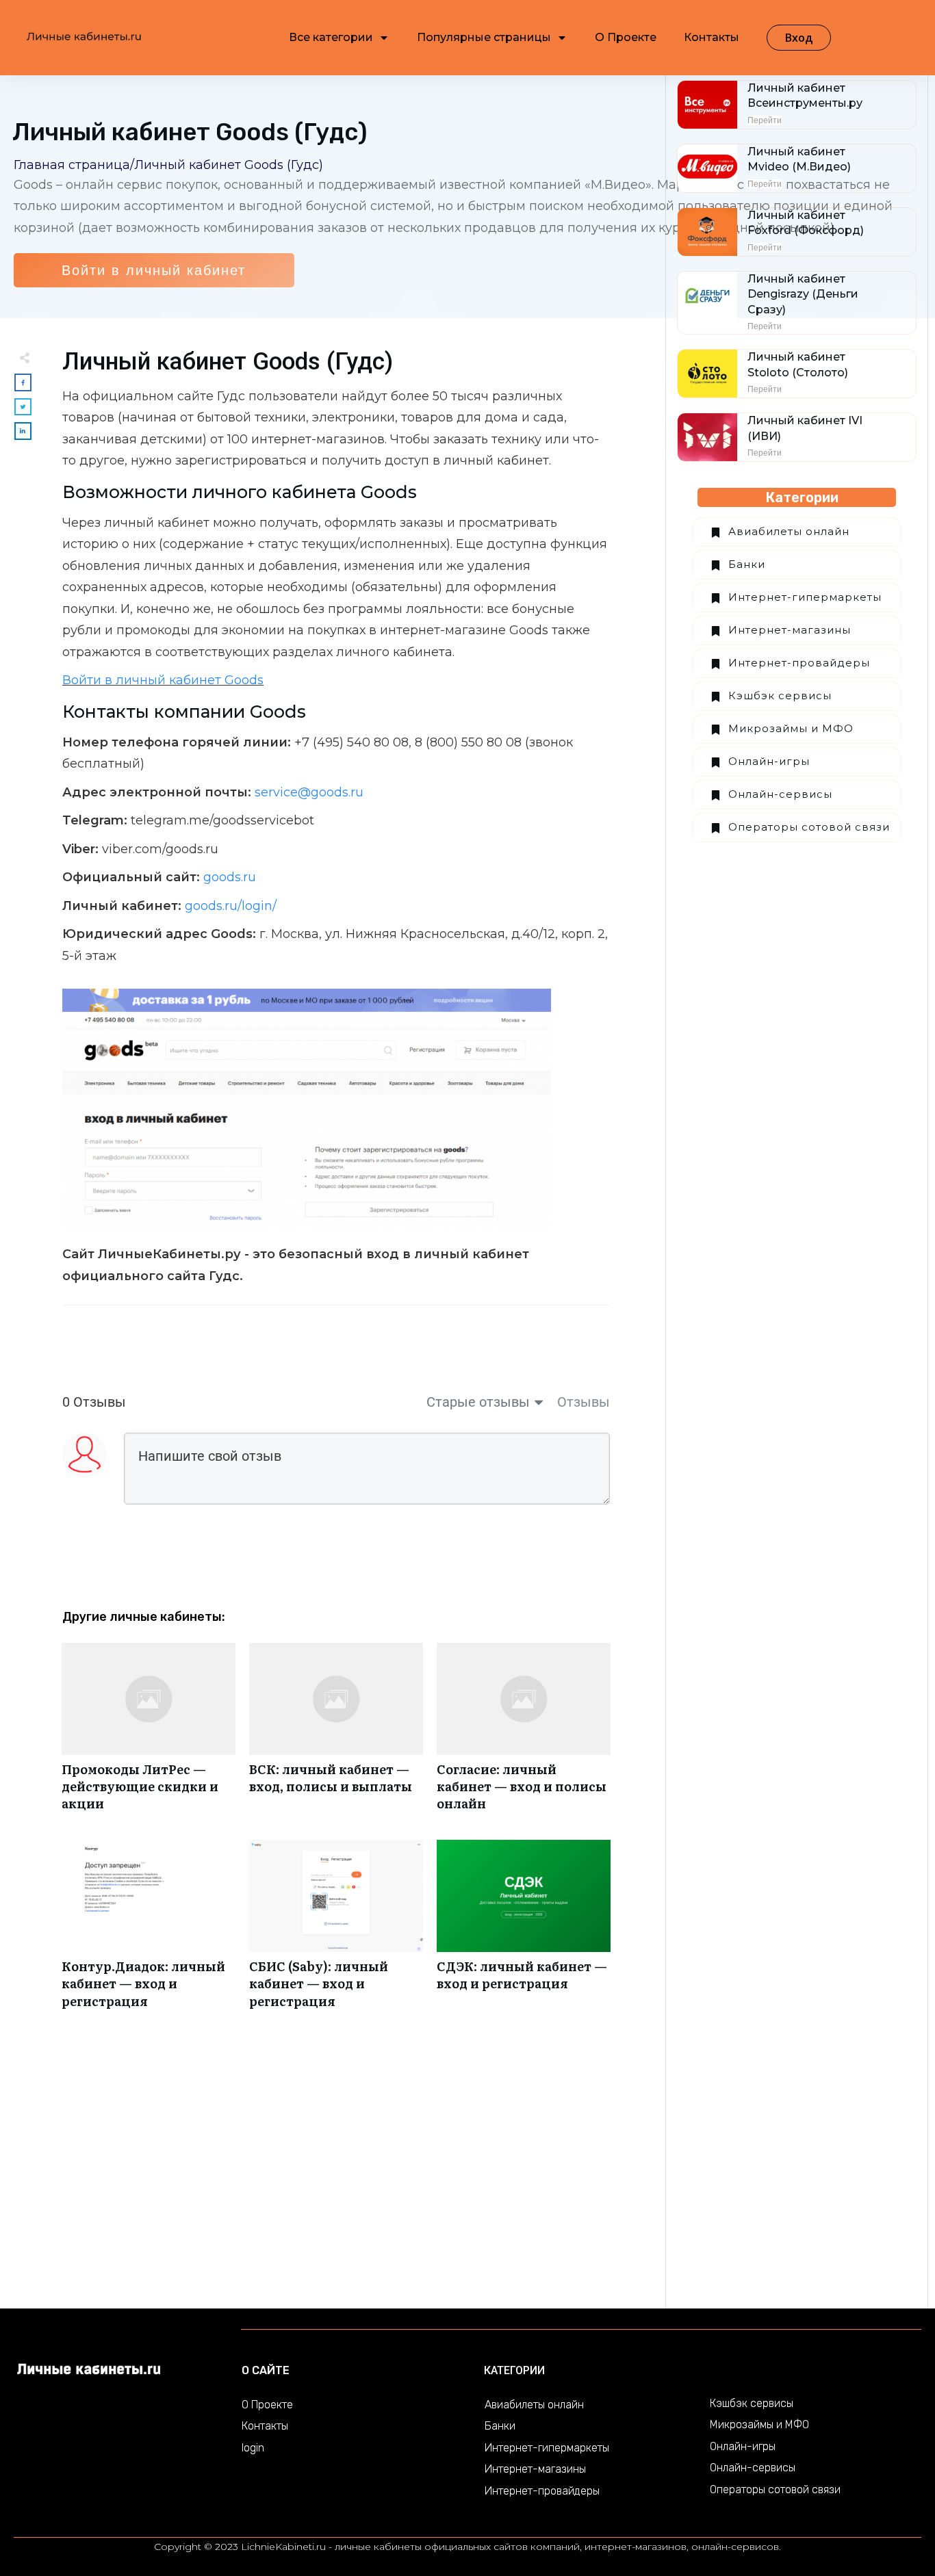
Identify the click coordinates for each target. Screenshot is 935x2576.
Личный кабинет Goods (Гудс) (190, 132)
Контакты (265, 2426)
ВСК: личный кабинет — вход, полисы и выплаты (336, 1734)
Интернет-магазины (790, 630)
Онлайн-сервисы (780, 794)
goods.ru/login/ (229, 906)
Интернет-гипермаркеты (805, 597)
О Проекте (267, 2405)
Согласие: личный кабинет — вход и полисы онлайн (524, 1734)
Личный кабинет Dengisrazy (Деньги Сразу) (803, 294)
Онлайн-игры (769, 761)
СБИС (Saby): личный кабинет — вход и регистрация (336, 1931)
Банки (747, 564)
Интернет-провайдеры (799, 663)
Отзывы (584, 1402)
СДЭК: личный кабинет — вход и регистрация (524, 1931)
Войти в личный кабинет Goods (163, 680)
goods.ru (230, 877)
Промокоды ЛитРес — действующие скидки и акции (149, 1734)
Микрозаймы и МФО (791, 728)
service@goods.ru (309, 792)
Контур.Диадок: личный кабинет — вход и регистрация (149, 1931)
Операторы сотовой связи (809, 827)
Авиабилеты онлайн (789, 531)
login (253, 2448)
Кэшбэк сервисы (780, 695)
